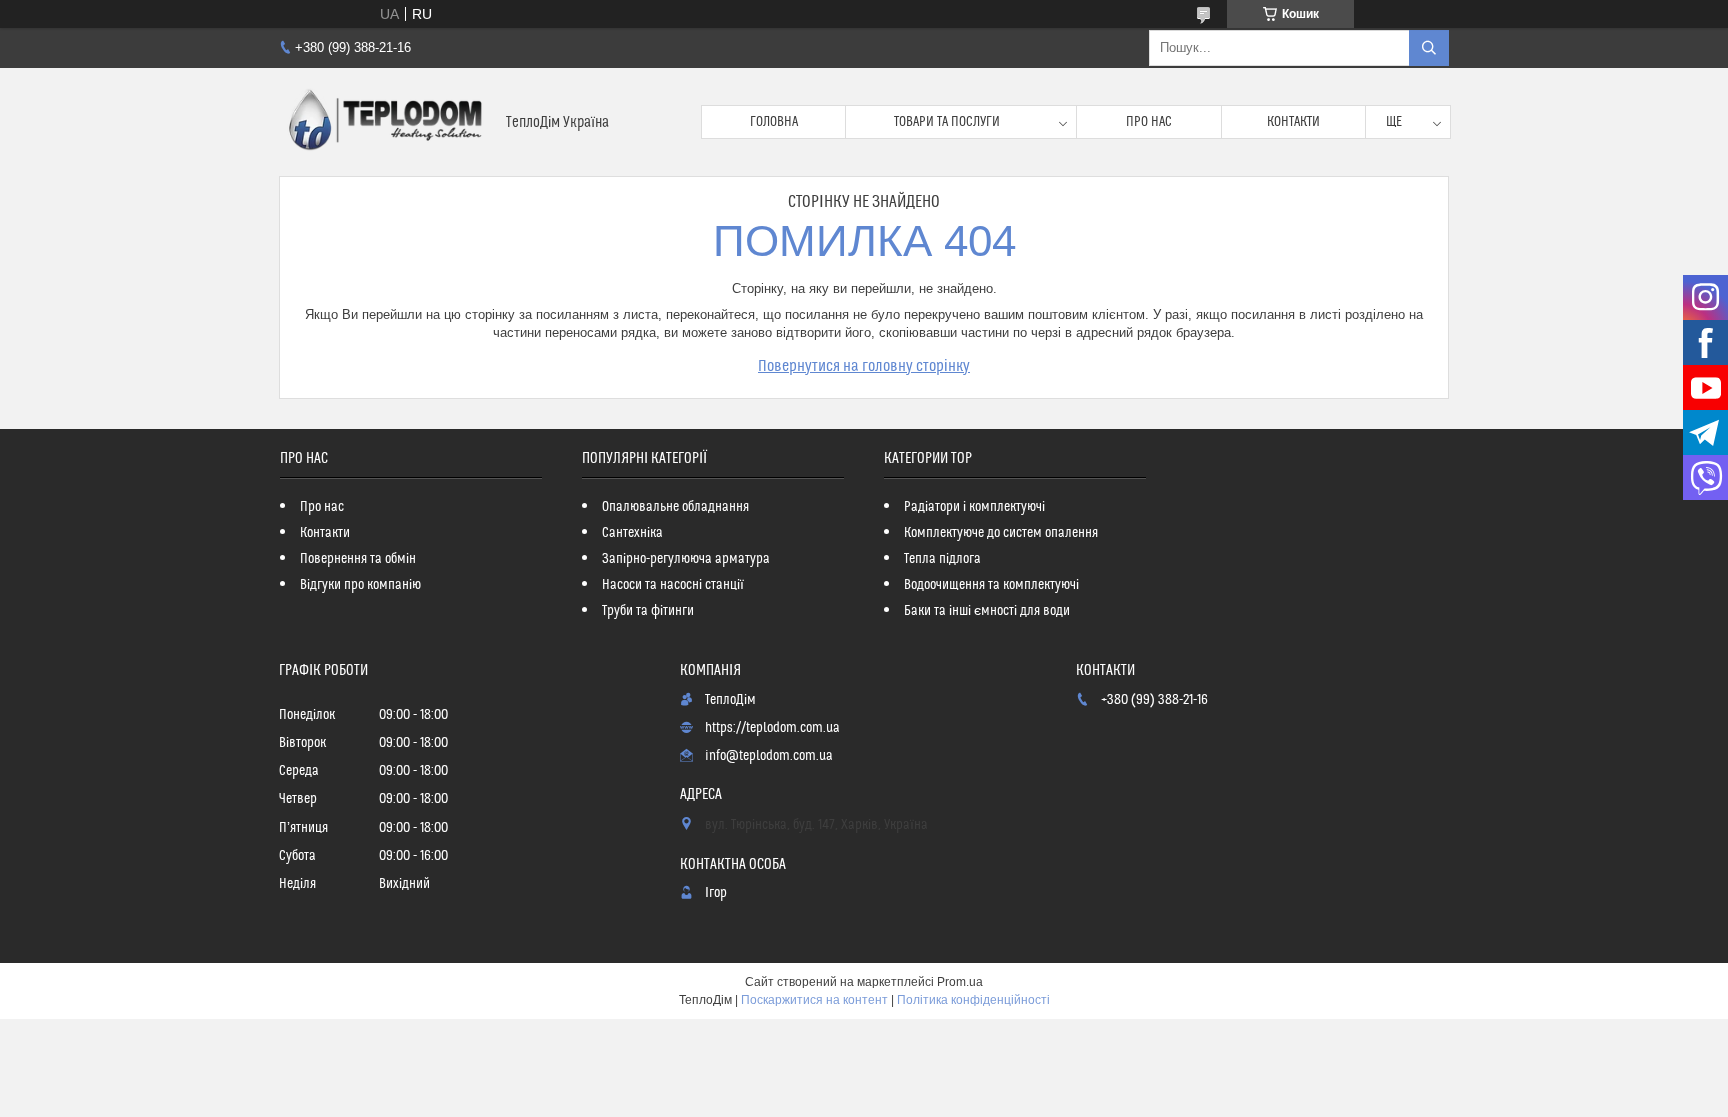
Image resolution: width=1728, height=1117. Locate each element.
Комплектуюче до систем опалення (1001, 533)
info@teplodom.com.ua (769, 756)
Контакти (1293, 122)
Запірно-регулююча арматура (686, 559)
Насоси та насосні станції (673, 585)
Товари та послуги (947, 122)
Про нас (1149, 122)
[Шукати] (1429, 48)
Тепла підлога (942, 559)
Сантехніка (632, 533)
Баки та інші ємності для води (987, 611)
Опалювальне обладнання (675, 507)
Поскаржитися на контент (814, 1000)
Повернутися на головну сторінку (864, 366)
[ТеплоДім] (385, 122)
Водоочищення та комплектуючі (991, 585)
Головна (774, 122)
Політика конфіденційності (973, 1000)
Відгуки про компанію (360, 585)
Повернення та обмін (358, 559)
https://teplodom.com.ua (772, 728)
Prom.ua (960, 982)
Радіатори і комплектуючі (974, 507)
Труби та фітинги (648, 611)
